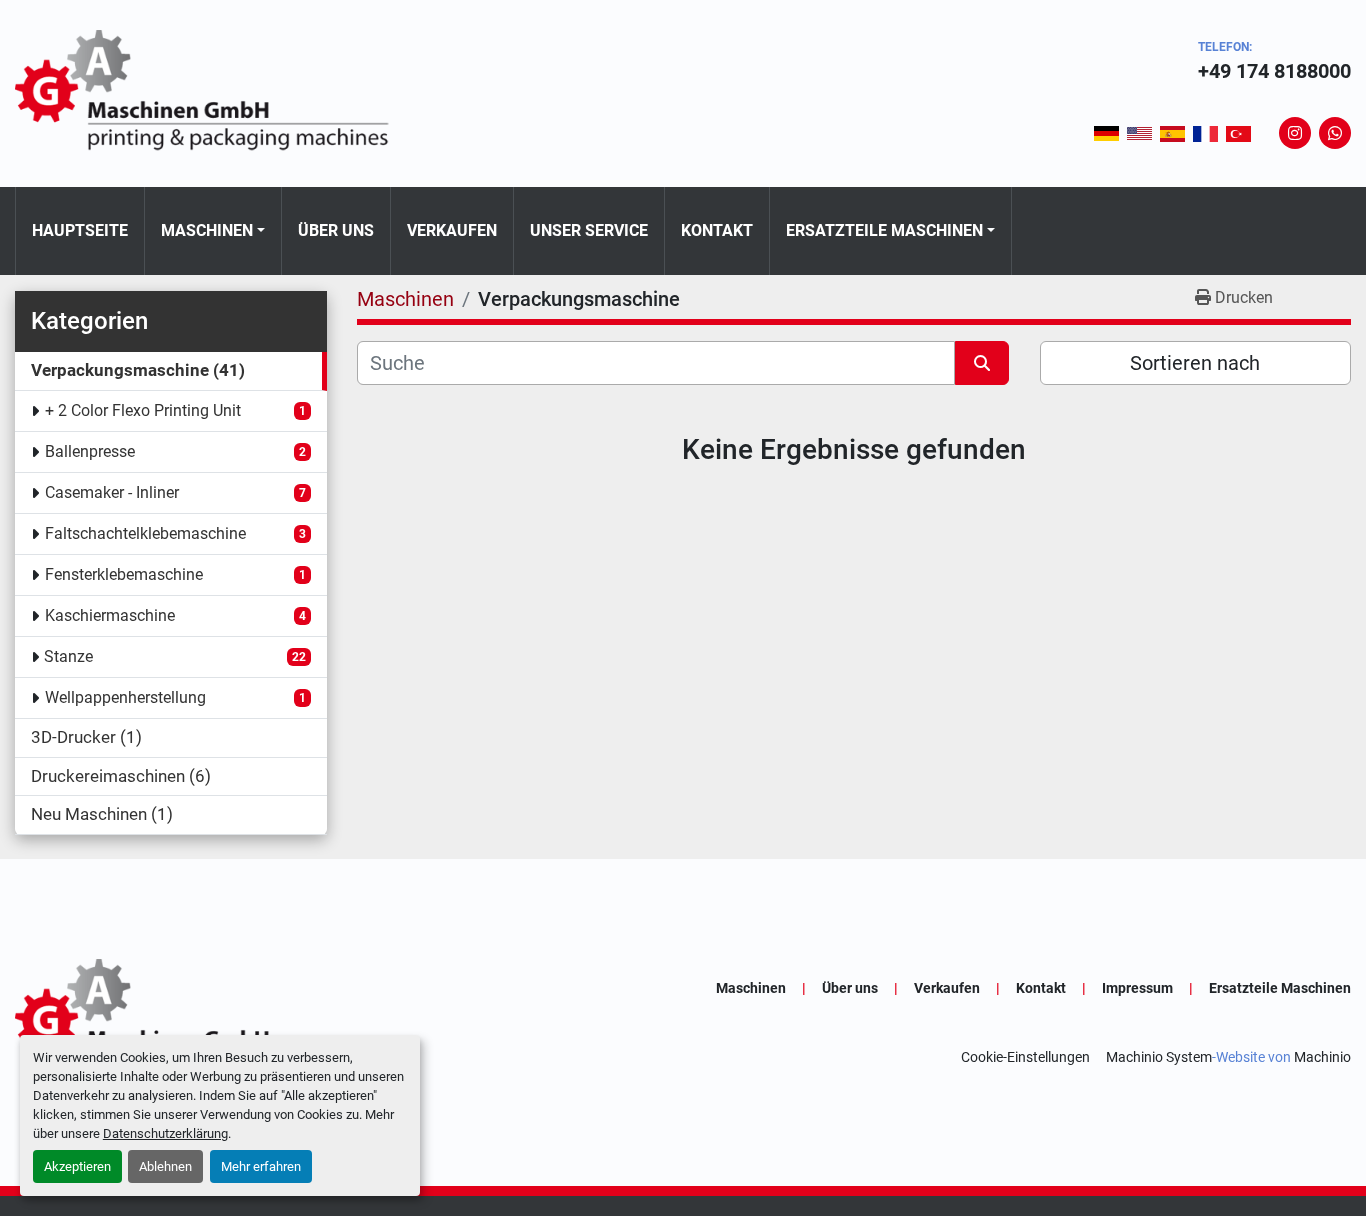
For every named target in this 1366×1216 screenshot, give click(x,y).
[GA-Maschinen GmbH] (215, 1021)
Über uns (336, 230)
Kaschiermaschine (110, 615)
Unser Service (589, 230)
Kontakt (717, 230)
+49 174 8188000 (1274, 71)
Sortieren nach (1195, 363)
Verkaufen (452, 230)
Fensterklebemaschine (124, 574)
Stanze (68, 656)
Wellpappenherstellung (125, 697)
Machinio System (1159, 1057)
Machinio (1322, 1057)
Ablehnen (165, 1166)
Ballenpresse (90, 451)
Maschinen (207, 230)
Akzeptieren (77, 1166)
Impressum (1137, 988)
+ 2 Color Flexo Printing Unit (143, 410)
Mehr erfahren (261, 1166)
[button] (213, 231)
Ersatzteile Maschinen (884, 230)
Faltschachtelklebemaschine (145, 533)
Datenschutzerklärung (165, 1133)
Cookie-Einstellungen (1025, 1057)
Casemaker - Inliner (112, 492)
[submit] (982, 363)
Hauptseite (80, 230)
